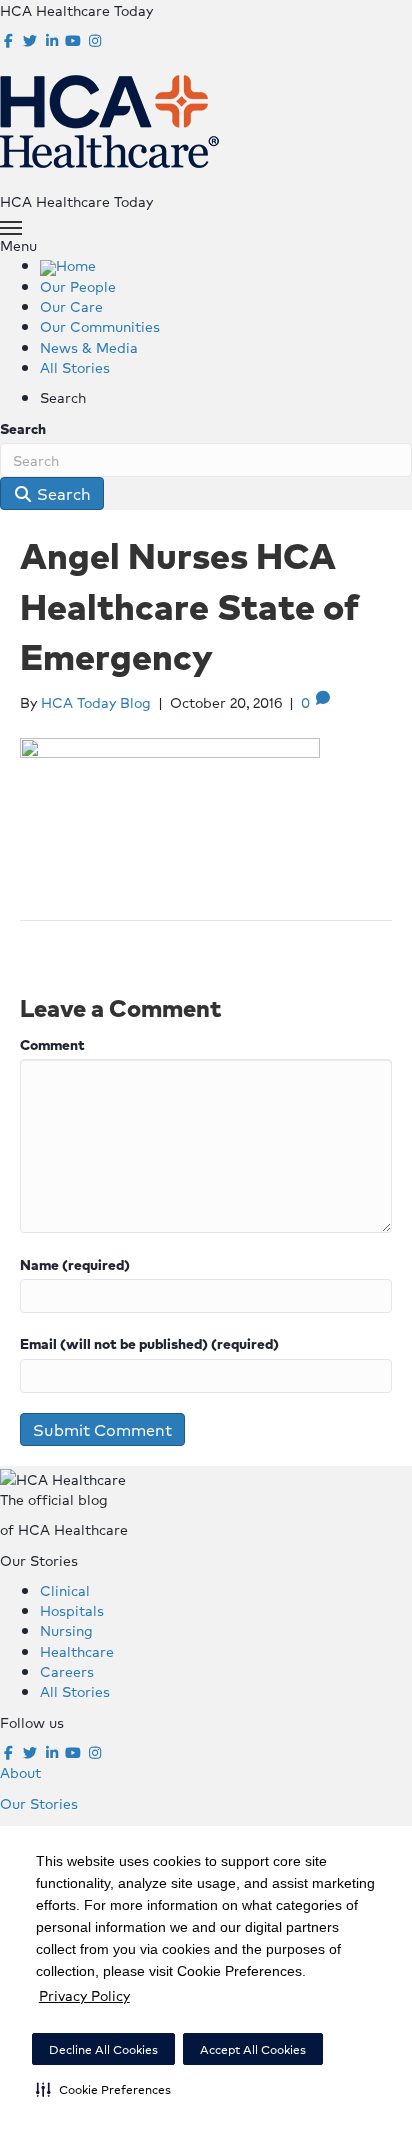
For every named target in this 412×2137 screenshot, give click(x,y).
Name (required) (75, 1264)
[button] (103, 2089)
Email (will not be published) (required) (149, 1343)
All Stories (75, 1691)
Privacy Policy (84, 1995)
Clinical (65, 1590)
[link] (68, 265)
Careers (67, 1671)
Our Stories (39, 1803)
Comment (52, 1044)
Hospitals (72, 1610)
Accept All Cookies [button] (253, 2049)
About (20, 1772)
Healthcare (77, 1651)
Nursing (66, 1630)
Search (23, 428)
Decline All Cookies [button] (103, 2049)
